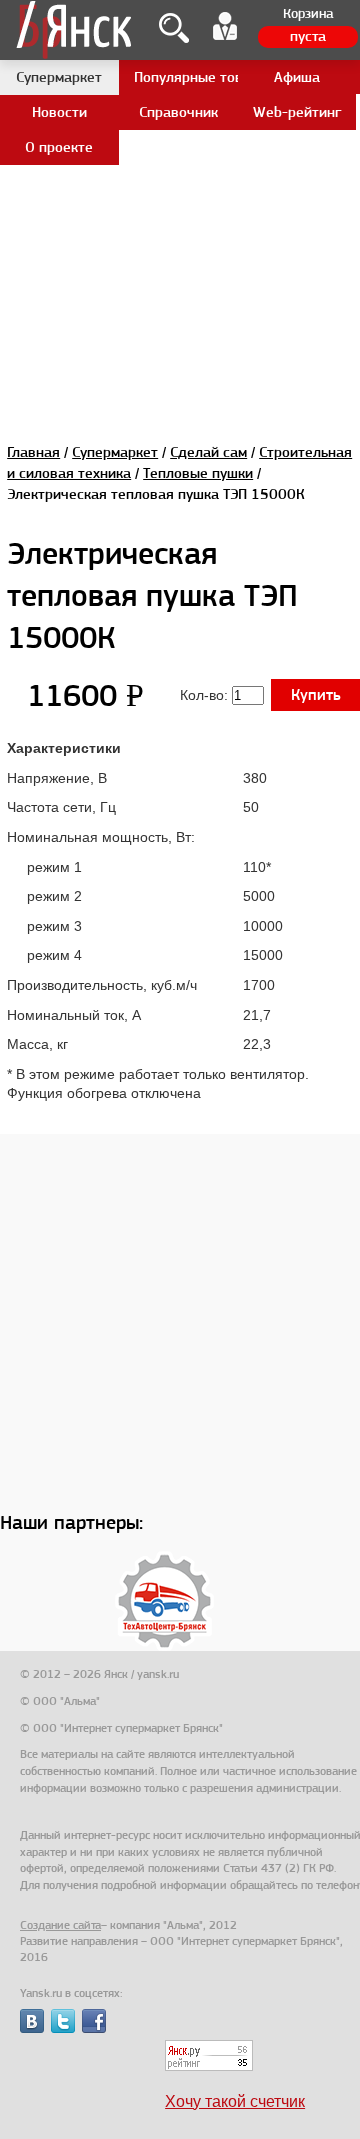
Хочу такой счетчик (235, 2101)
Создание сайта (60, 1925)
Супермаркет (115, 452)
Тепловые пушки (198, 473)
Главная (33, 452)
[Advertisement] (180, 180)
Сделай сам (208, 452)
